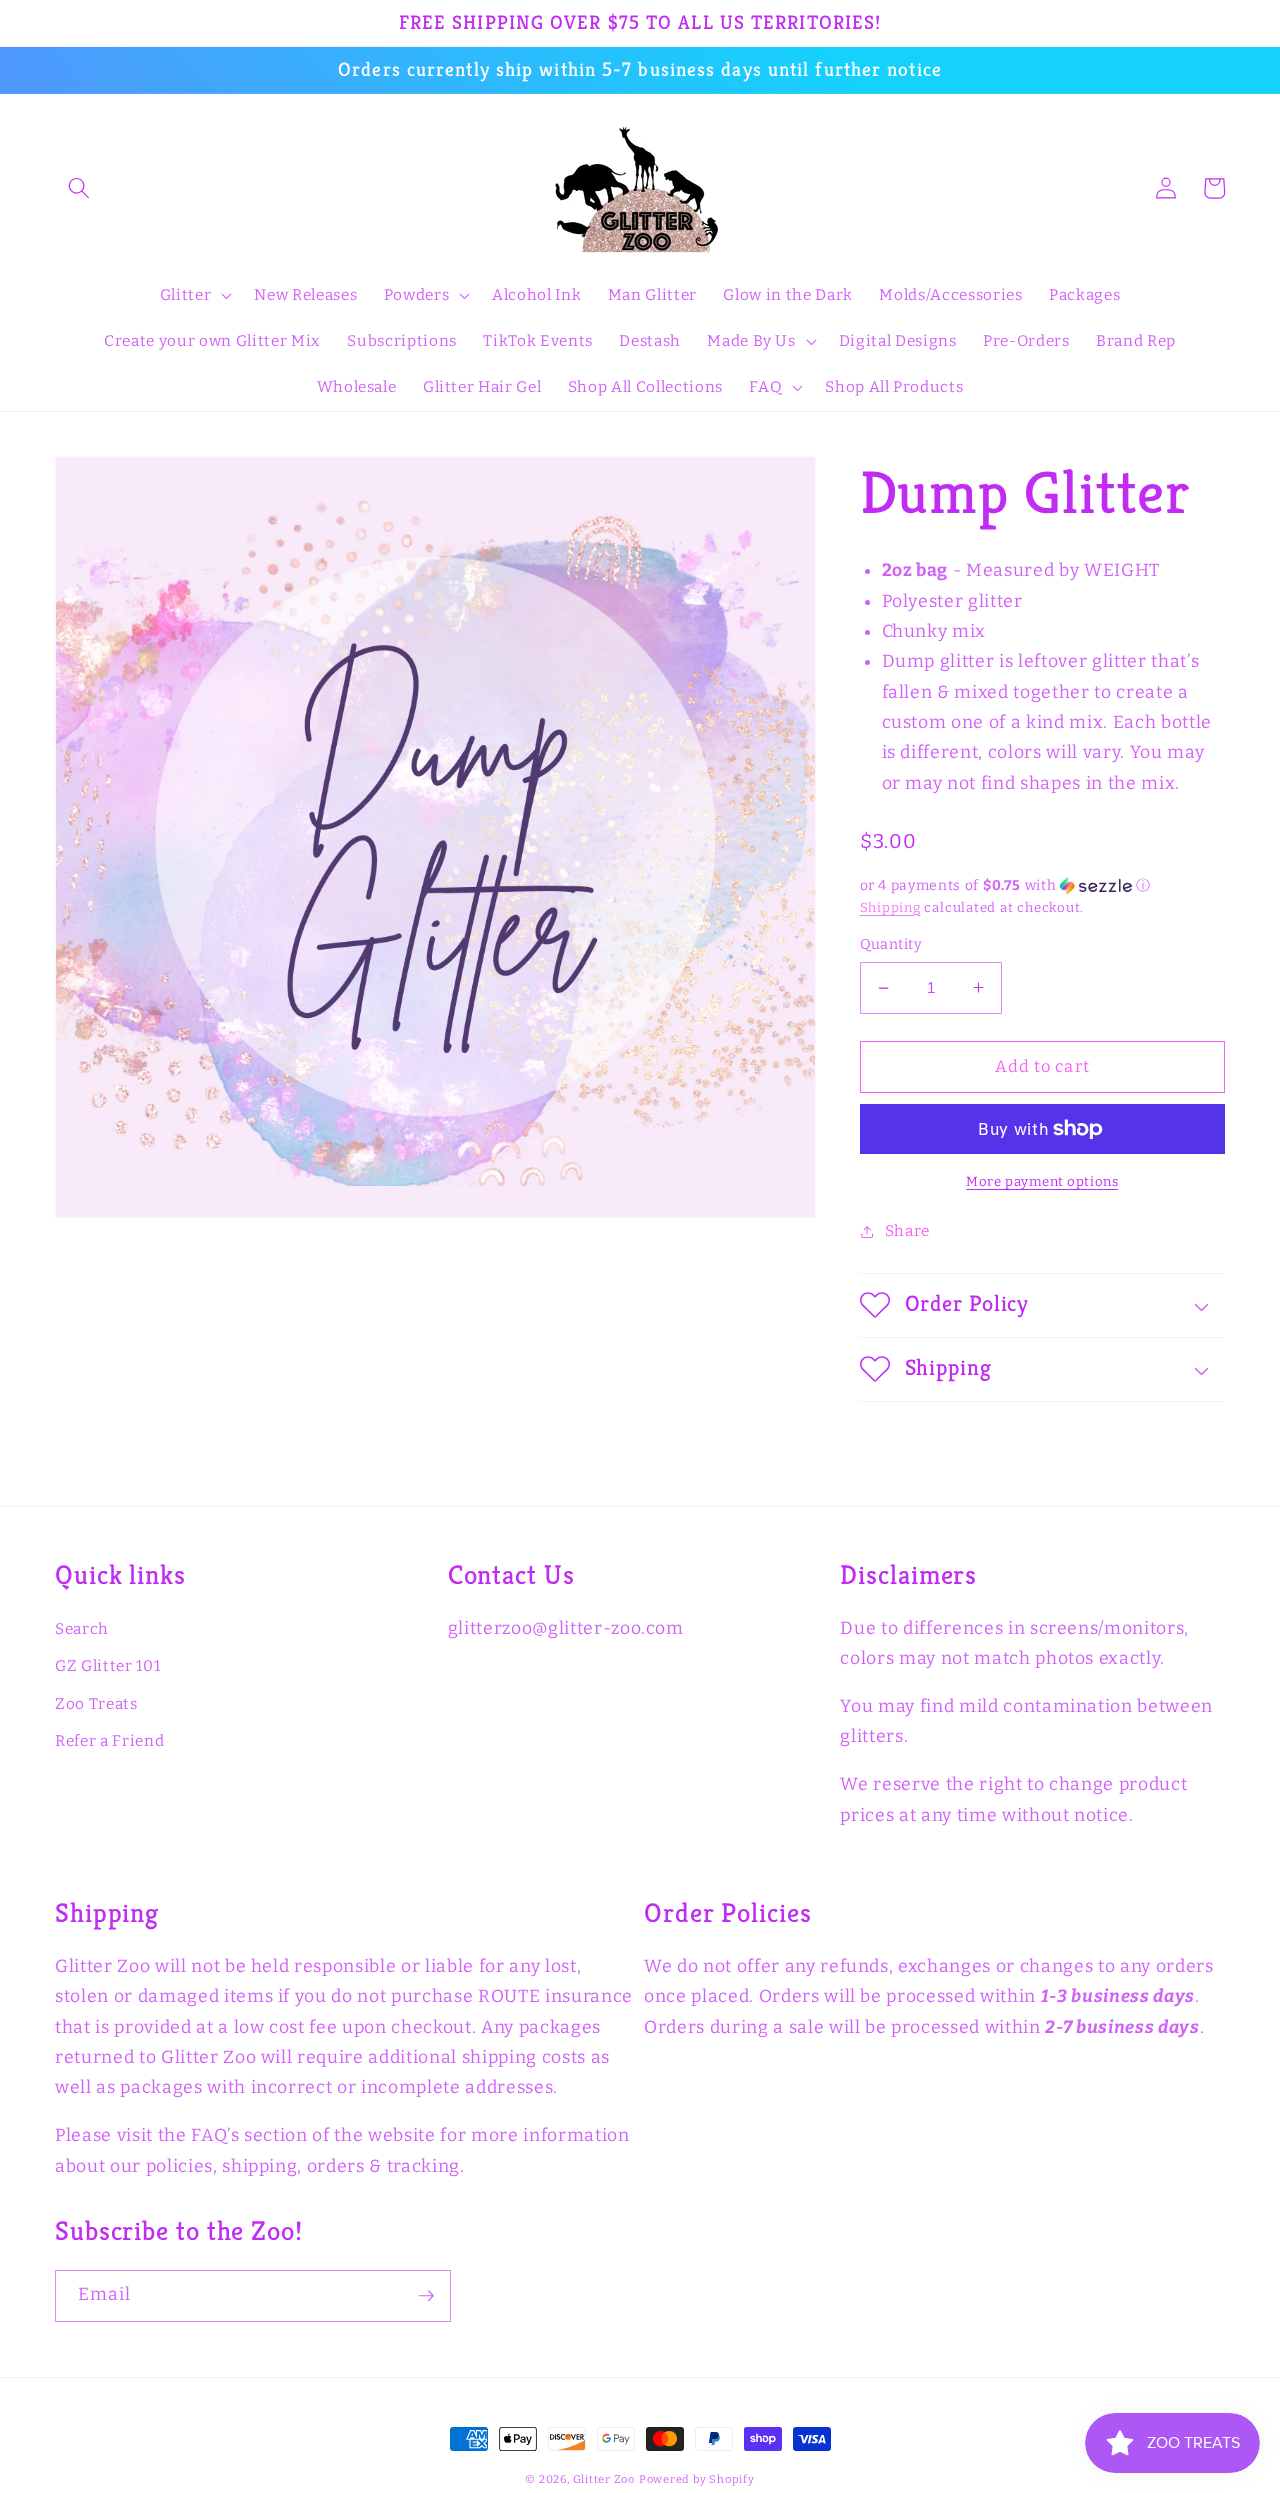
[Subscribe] (426, 2296)
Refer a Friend (109, 1741)
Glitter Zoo (604, 2479)
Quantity (891, 944)
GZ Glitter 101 (107, 1666)
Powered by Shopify (697, 2479)
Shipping (890, 907)
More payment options (1042, 1181)
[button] (79, 188)
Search (82, 1629)
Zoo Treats (96, 1704)
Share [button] (907, 1231)
